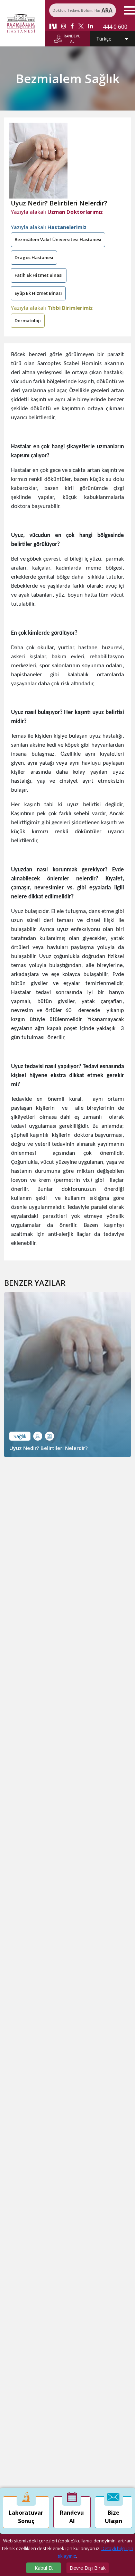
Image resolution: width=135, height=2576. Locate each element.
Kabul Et (44, 2568)
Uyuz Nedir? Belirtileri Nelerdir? (48, 1448)
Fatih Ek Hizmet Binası (39, 275)
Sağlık (20, 1436)
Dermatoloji (28, 320)
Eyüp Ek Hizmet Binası (38, 293)
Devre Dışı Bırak (88, 2568)
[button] (128, 10)
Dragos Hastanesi (34, 257)
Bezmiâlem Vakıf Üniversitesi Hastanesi (58, 239)
